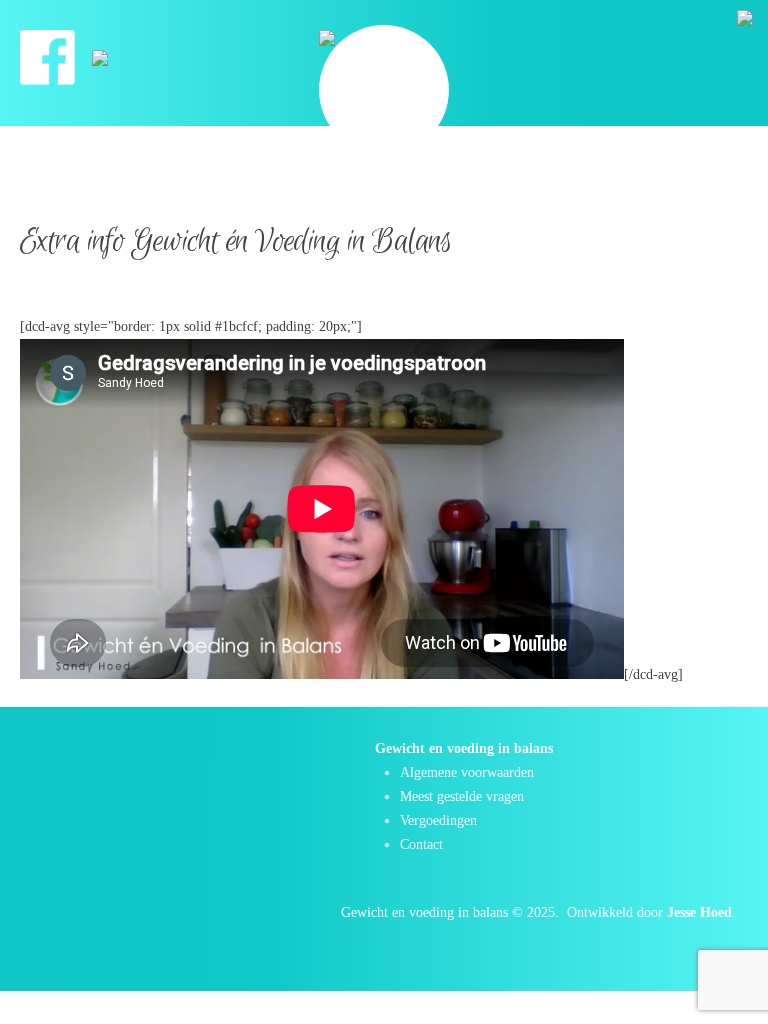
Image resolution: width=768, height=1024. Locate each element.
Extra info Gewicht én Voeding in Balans (235, 241)
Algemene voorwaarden (467, 772)
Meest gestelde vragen (462, 796)
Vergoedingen (438, 820)
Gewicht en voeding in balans (424, 912)
